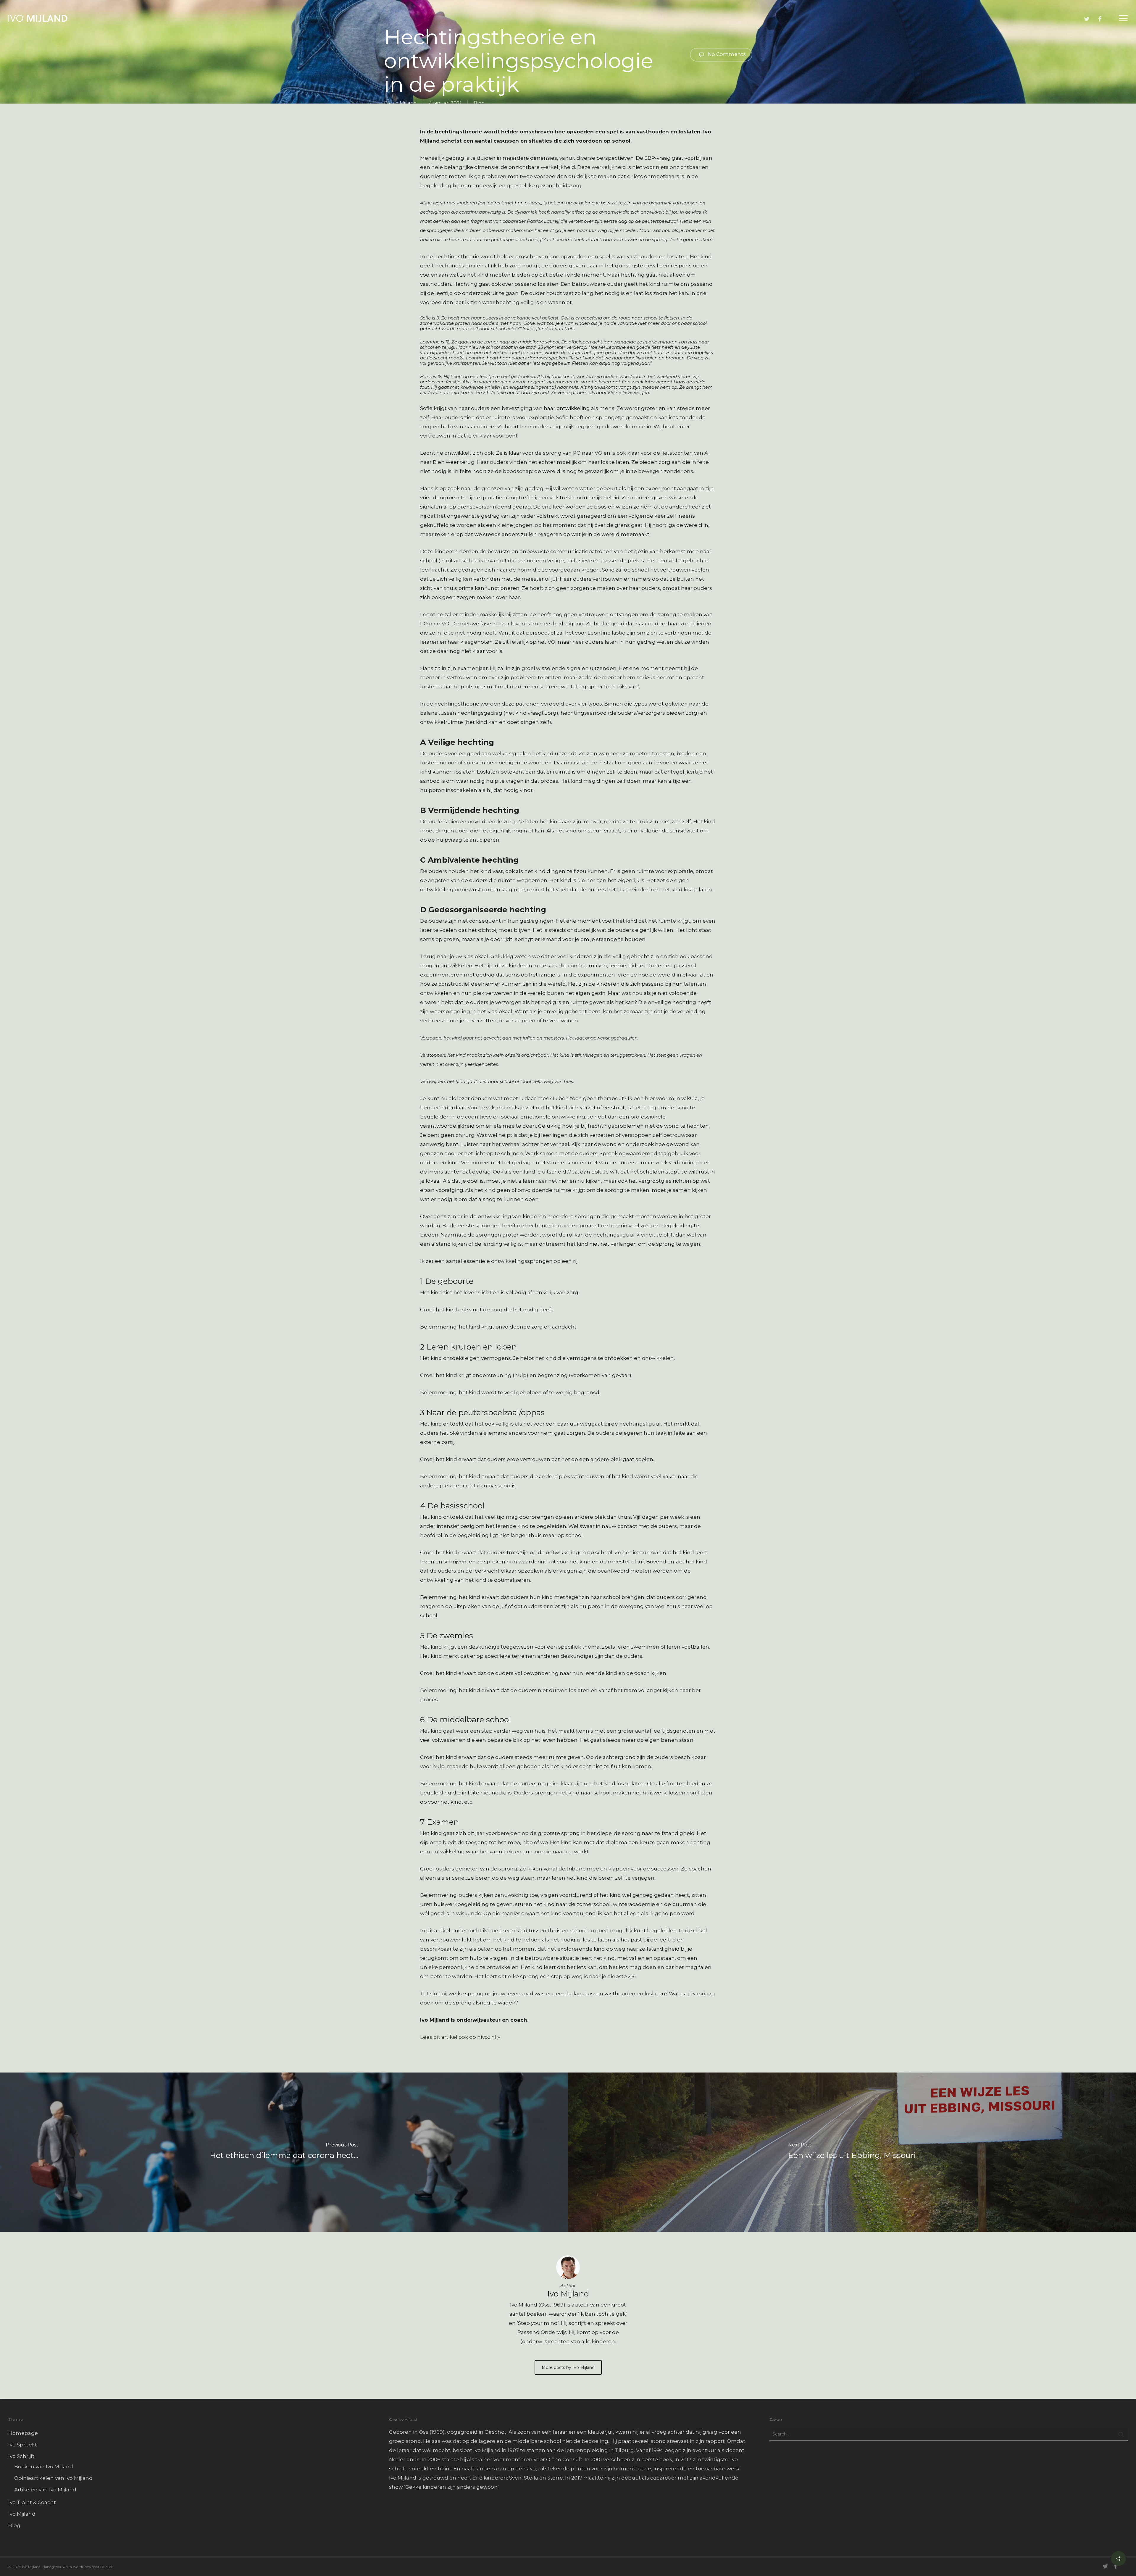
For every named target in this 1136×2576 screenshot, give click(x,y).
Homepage (23, 2433)
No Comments (726, 54)
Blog (479, 103)
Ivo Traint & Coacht (32, 2502)
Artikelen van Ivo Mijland (45, 2490)
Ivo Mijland (404, 103)
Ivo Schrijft (21, 2456)
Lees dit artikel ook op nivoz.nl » (460, 2037)
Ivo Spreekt (23, 2445)
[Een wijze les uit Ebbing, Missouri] (852, 2152)
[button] (1123, 18)
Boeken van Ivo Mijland (44, 2467)
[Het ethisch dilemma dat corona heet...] (284, 2152)
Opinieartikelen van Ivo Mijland (53, 2478)
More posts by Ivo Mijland (568, 2367)
